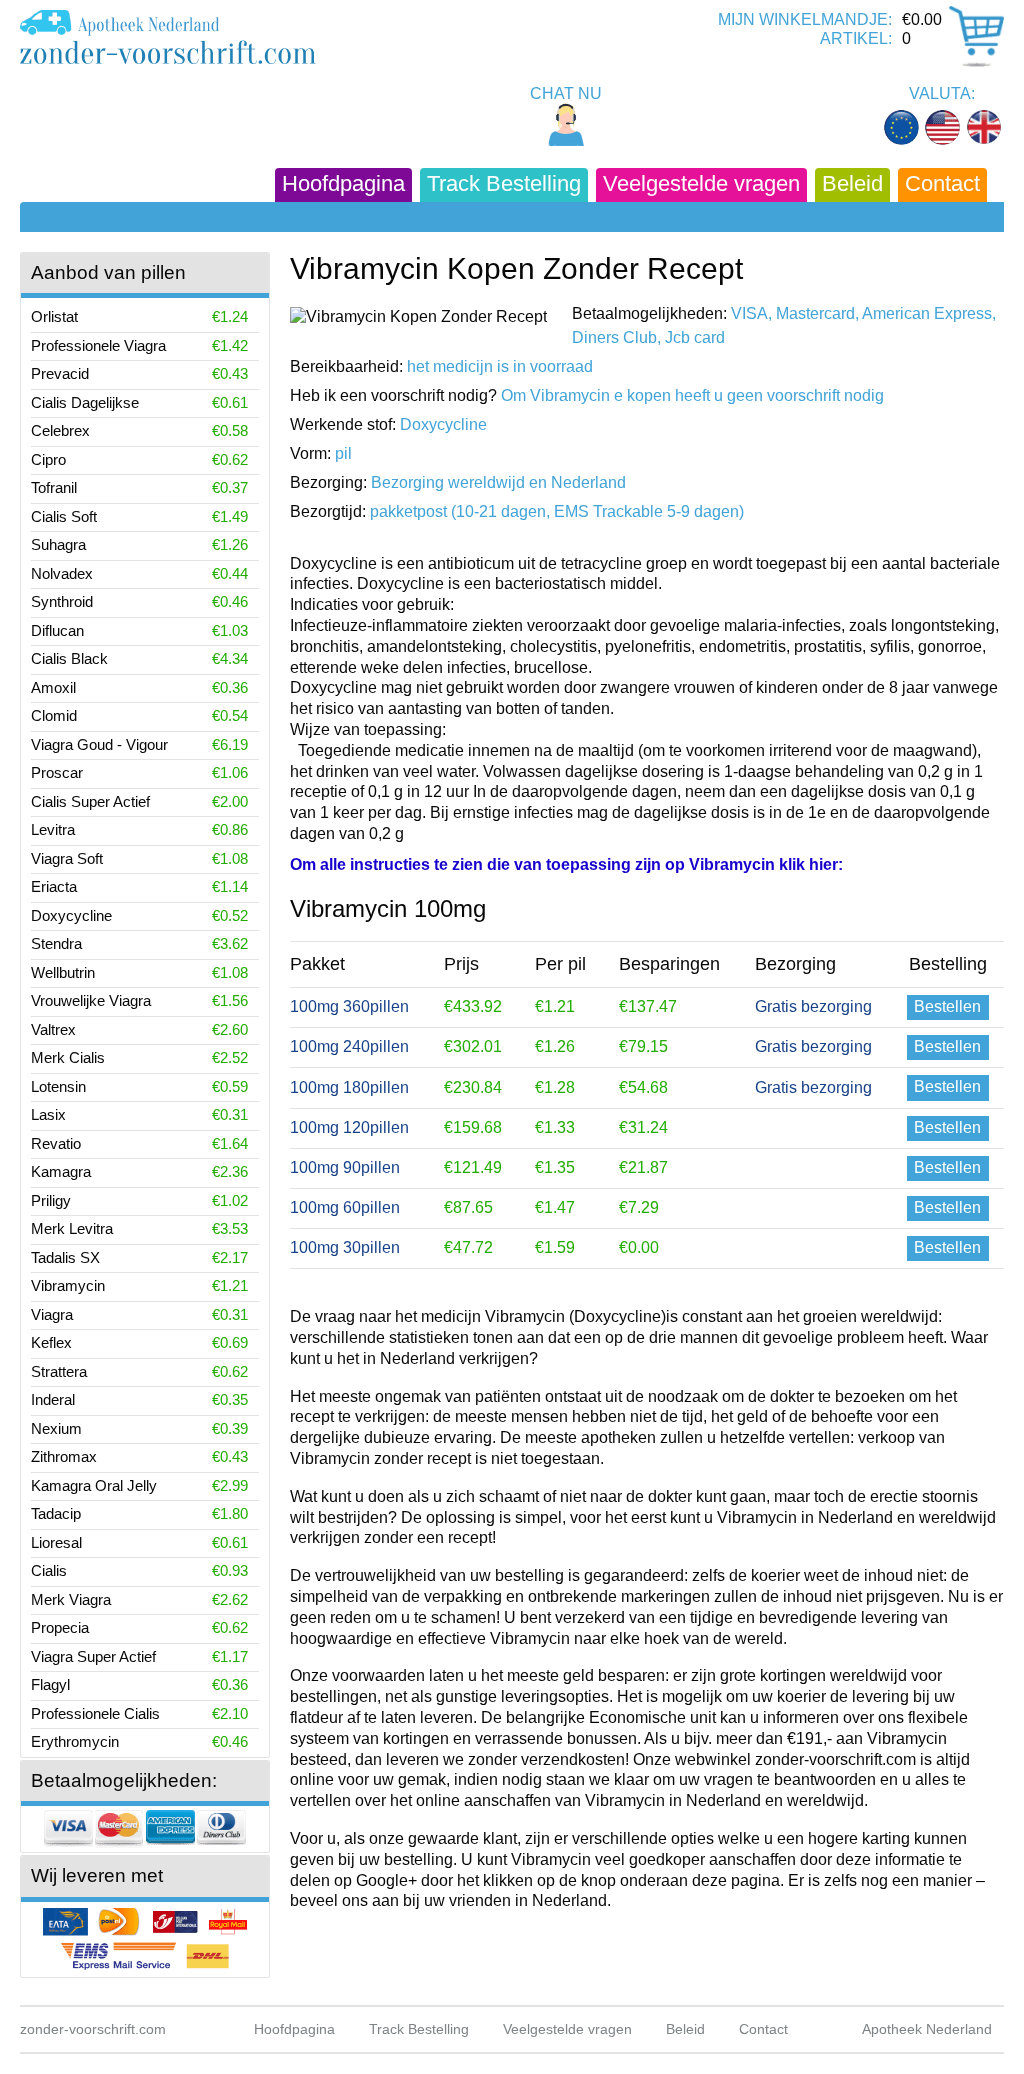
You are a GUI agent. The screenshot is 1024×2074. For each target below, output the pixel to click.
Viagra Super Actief (93, 1656)
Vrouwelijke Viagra (91, 1000)
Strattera (59, 1371)
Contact (942, 183)
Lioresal (56, 1542)
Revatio (56, 1143)
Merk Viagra (71, 1599)
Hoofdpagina (343, 183)
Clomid (54, 715)
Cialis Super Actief (90, 801)
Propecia (60, 1627)
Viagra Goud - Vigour (99, 744)
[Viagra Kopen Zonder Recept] (168, 37)
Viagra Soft (67, 858)
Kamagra (61, 1171)
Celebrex (60, 430)
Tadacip (56, 1513)
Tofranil (54, 487)
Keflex (51, 1342)
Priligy (51, 1200)
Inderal (53, 1399)
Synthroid (62, 601)
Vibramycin (68, 1285)
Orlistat (54, 316)
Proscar (57, 772)
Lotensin (58, 1086)
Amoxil (53, 687)
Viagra (52, 1314)
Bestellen (947, 1006)
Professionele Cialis (95, 1713)
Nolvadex (62, 573)
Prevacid (60, 373)
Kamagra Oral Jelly (94, 1485)
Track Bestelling (504, 183)
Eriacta (54, 886)
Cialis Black (69, 658)
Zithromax (64, 1456)
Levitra (53, 829)
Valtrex (53, 1029)
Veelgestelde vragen (701, 183)
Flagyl (50, 1684)
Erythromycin (75, 1741)
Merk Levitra (72, 1228)
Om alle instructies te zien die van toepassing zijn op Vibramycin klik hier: (566, 864)
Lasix (48, 1114)
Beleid (852, 183)
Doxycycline (71, 915)
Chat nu (566, 93)
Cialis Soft (64, 516)
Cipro (48, 459)
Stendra (56, 943)
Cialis (49, 1570)
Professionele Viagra (98, 345)
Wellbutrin (63, 972)
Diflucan (57, 630)
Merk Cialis (68, 1057)
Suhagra (58, 544)
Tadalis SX (65, 1257)
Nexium (56, 1428)
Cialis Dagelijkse (85, 402)
